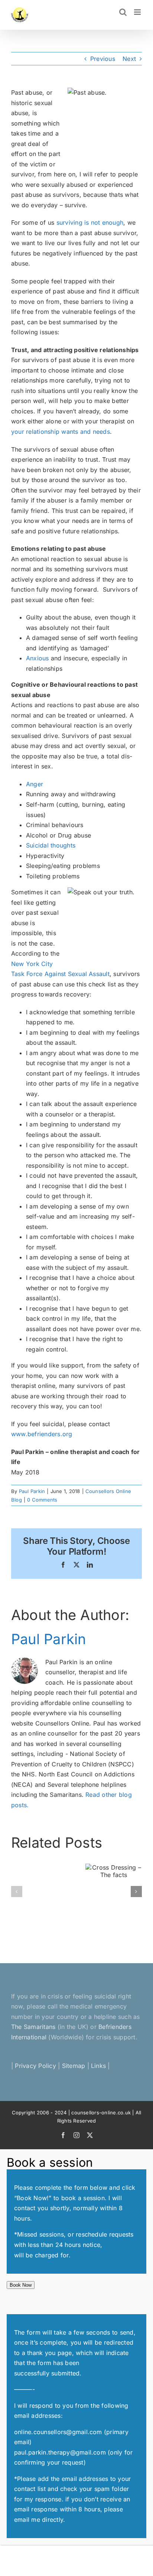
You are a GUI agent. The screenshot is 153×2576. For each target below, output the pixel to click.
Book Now (21, 2285)
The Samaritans (33, 2027)
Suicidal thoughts (51, 845)
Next (129, 59)
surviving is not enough (90, 222)
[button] (17, 1892)
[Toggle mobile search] (123, 12)
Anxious (38, 658)
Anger (35, 784)
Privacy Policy (35, 2066)
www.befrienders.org (43, 1434)
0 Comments (42, 1500)
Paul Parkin (32, 1491)
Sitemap (74, 2066)
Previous (103, 59)
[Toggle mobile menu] (138, 12)
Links (98, 2066)
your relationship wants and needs (61, 432)
